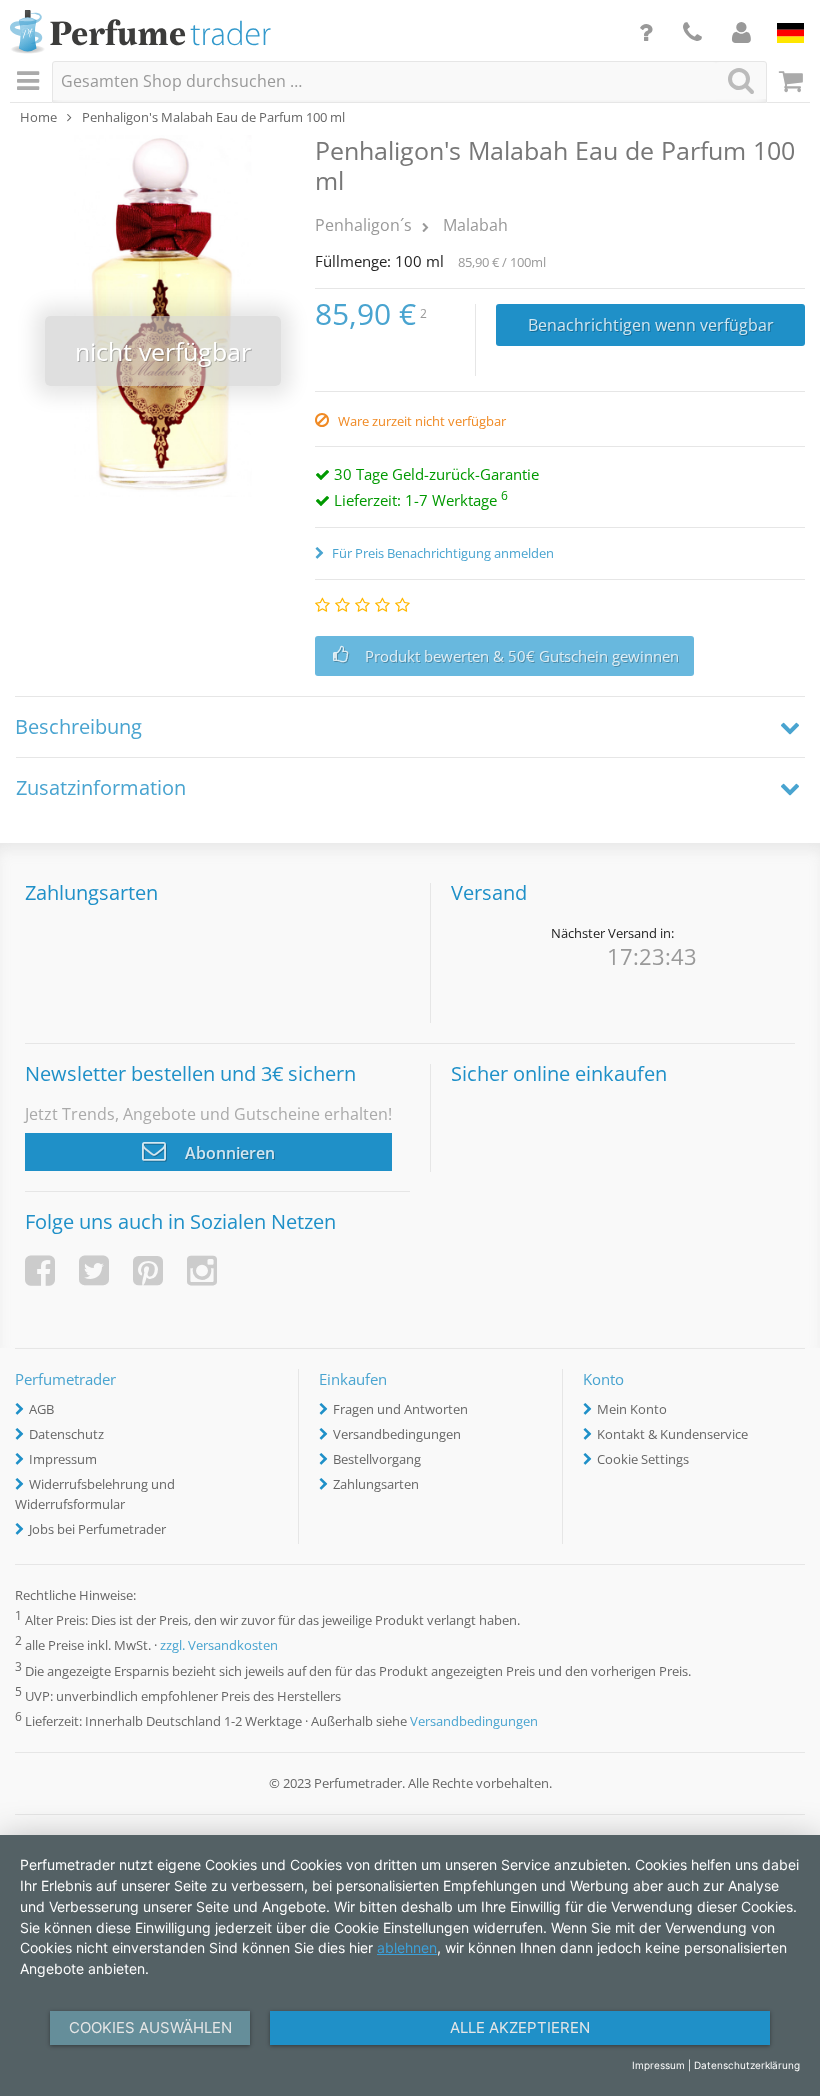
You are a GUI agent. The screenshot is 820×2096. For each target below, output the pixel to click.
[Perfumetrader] (140, 33)
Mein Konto (632, 1409)
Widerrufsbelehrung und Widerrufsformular (95, 1494)
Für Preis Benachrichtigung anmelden (441, 553)
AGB (41, 1409)
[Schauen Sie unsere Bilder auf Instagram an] (202, 1270)
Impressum (63, 1459)
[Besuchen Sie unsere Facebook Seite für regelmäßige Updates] (40, 1270)
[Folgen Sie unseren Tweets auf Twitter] (94, 1270)
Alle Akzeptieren (520, 2027)
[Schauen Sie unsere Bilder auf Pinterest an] (148, 1270)
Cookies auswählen (150, 2027)
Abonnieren (228, 1153)
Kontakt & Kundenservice (672, 1434)
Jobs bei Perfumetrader (97, 1529)
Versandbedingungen (397, 1434)
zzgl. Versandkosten (219, 1646)
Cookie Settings (643, 1459)
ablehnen (407, 1947)
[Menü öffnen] (31, 82)
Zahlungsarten (376, 1484)
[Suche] (741, 80)
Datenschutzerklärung (747, 2065)
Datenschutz (66, 1434)
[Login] (741, 32)
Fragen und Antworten (400, 1409)
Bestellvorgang (377, 1459)
